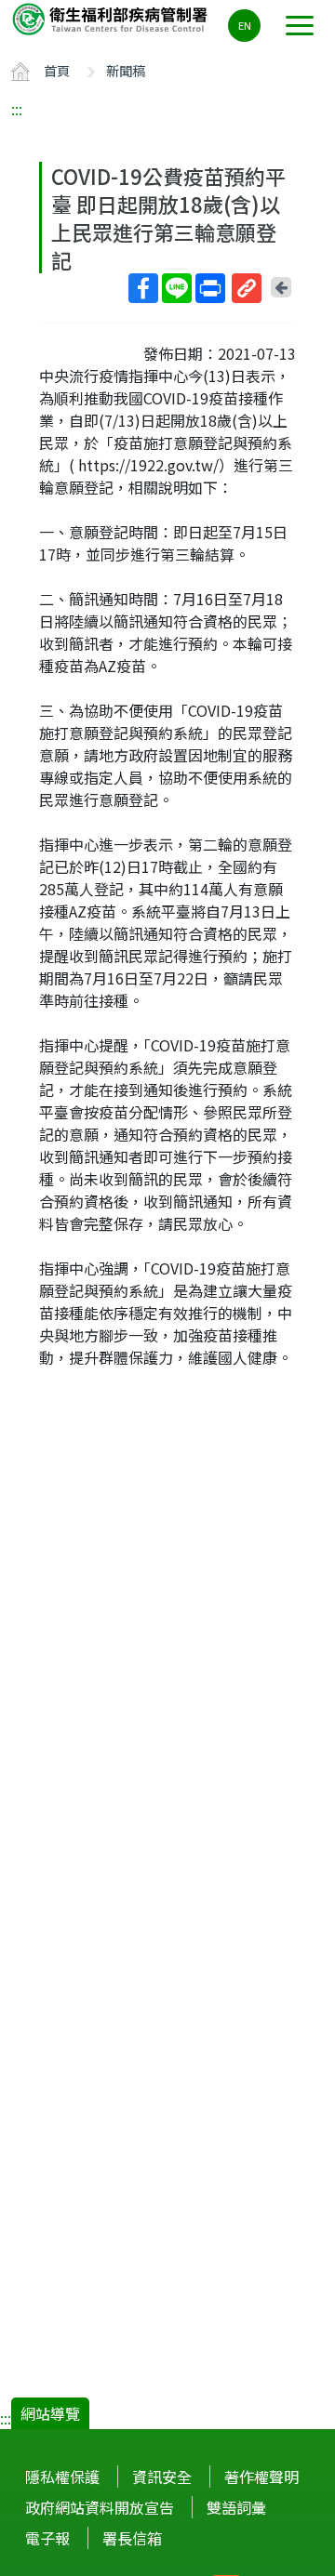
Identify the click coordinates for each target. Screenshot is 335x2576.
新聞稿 (126, 70)
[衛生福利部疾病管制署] (112, 18)
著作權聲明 (261, 2477)
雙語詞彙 (236, 2507)
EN (245, 25)
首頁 (57, 70)
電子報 (47, 2538)
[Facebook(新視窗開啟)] (143, 288)
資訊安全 (162, 2477)
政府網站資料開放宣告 (100, 2507)
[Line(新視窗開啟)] (177, 288)
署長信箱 (132, 2538)
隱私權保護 (62, 2477)
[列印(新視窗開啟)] (210, 288)
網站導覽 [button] (50, 2413)
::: (17, 109)
